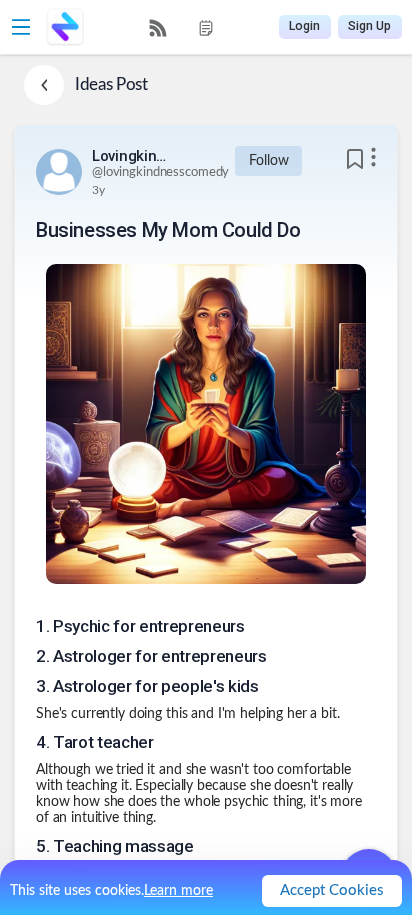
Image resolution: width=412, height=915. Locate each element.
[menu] (182, 27)
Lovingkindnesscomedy (132, 156)
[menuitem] (158, 28)
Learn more (178, 891)
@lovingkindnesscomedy (160, 172)
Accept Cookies (332, 890)
